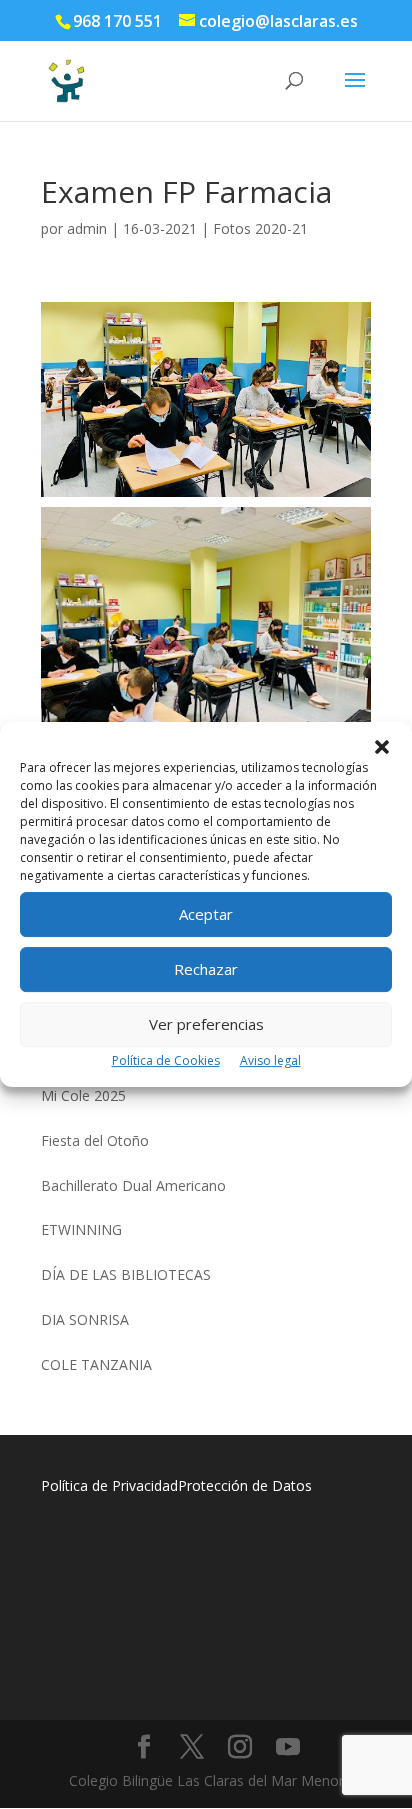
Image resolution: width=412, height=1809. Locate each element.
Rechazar (206, 969)
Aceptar (206, 914)
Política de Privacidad (109, 1485)
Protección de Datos (245, 1485)
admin (87, 228)
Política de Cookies (166, 1060)
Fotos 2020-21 (260, 228)
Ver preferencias (206, 1024)
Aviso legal (270, 1060)
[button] (382, 747)
